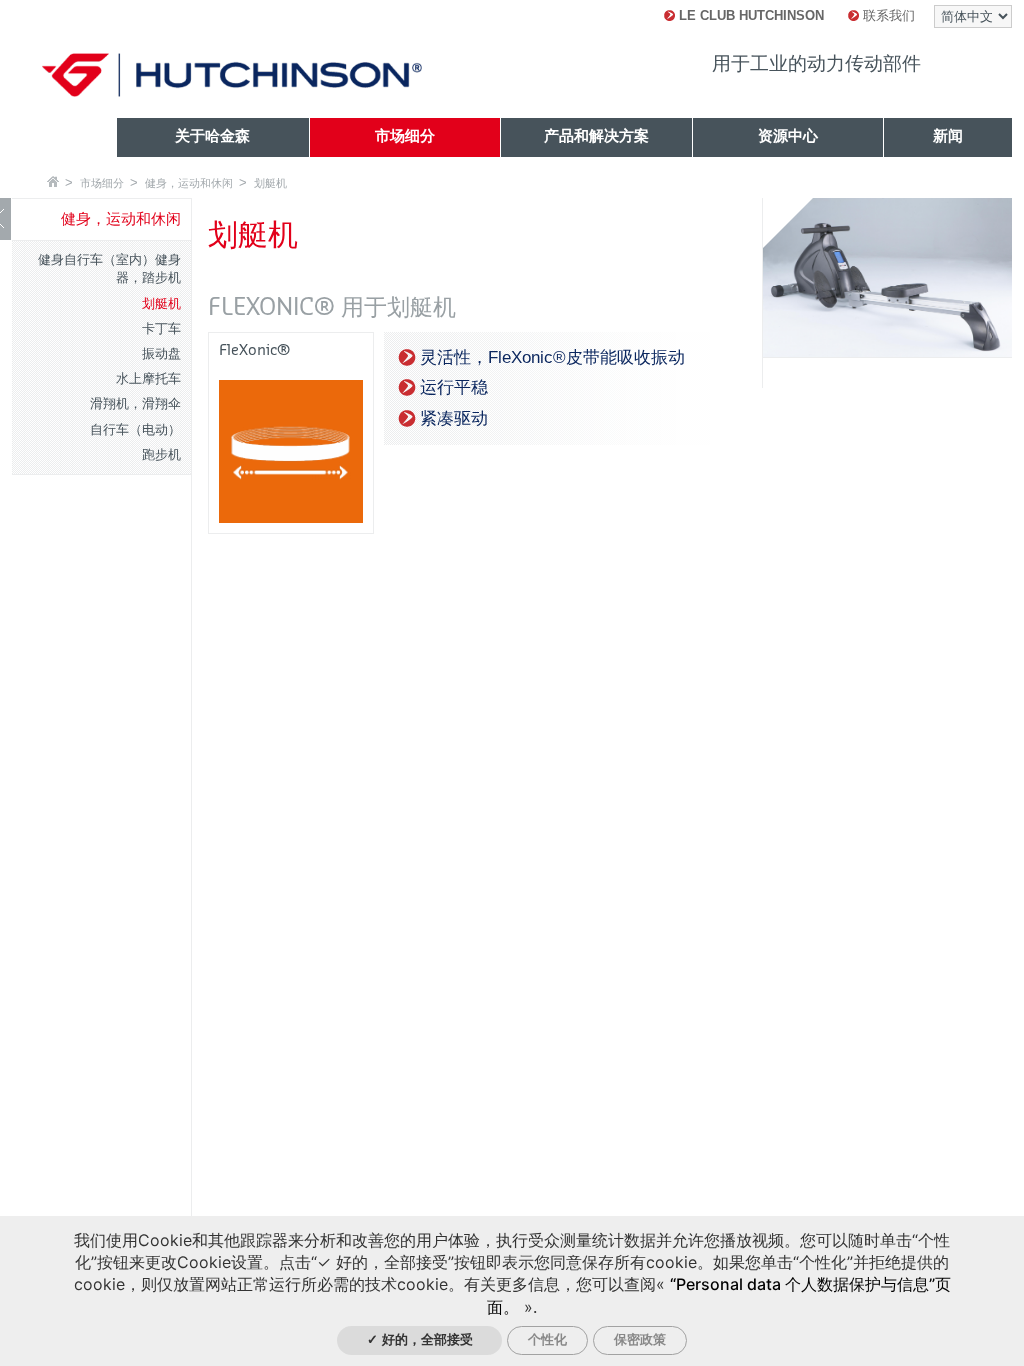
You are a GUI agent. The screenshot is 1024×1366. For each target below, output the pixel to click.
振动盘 (161, 353)
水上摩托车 (148, 378)
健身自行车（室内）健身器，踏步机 (109, 268)
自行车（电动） (135, 429)
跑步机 (161, 454)
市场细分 (102, 183)
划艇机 (270, 183)
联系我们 (887, 15)
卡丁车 (161, 328)
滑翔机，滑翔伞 (135, 403)
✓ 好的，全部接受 (420, 1339)
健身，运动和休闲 (189, 183)
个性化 (547, 1339)
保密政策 (640, 1339)
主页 (53, 181)
